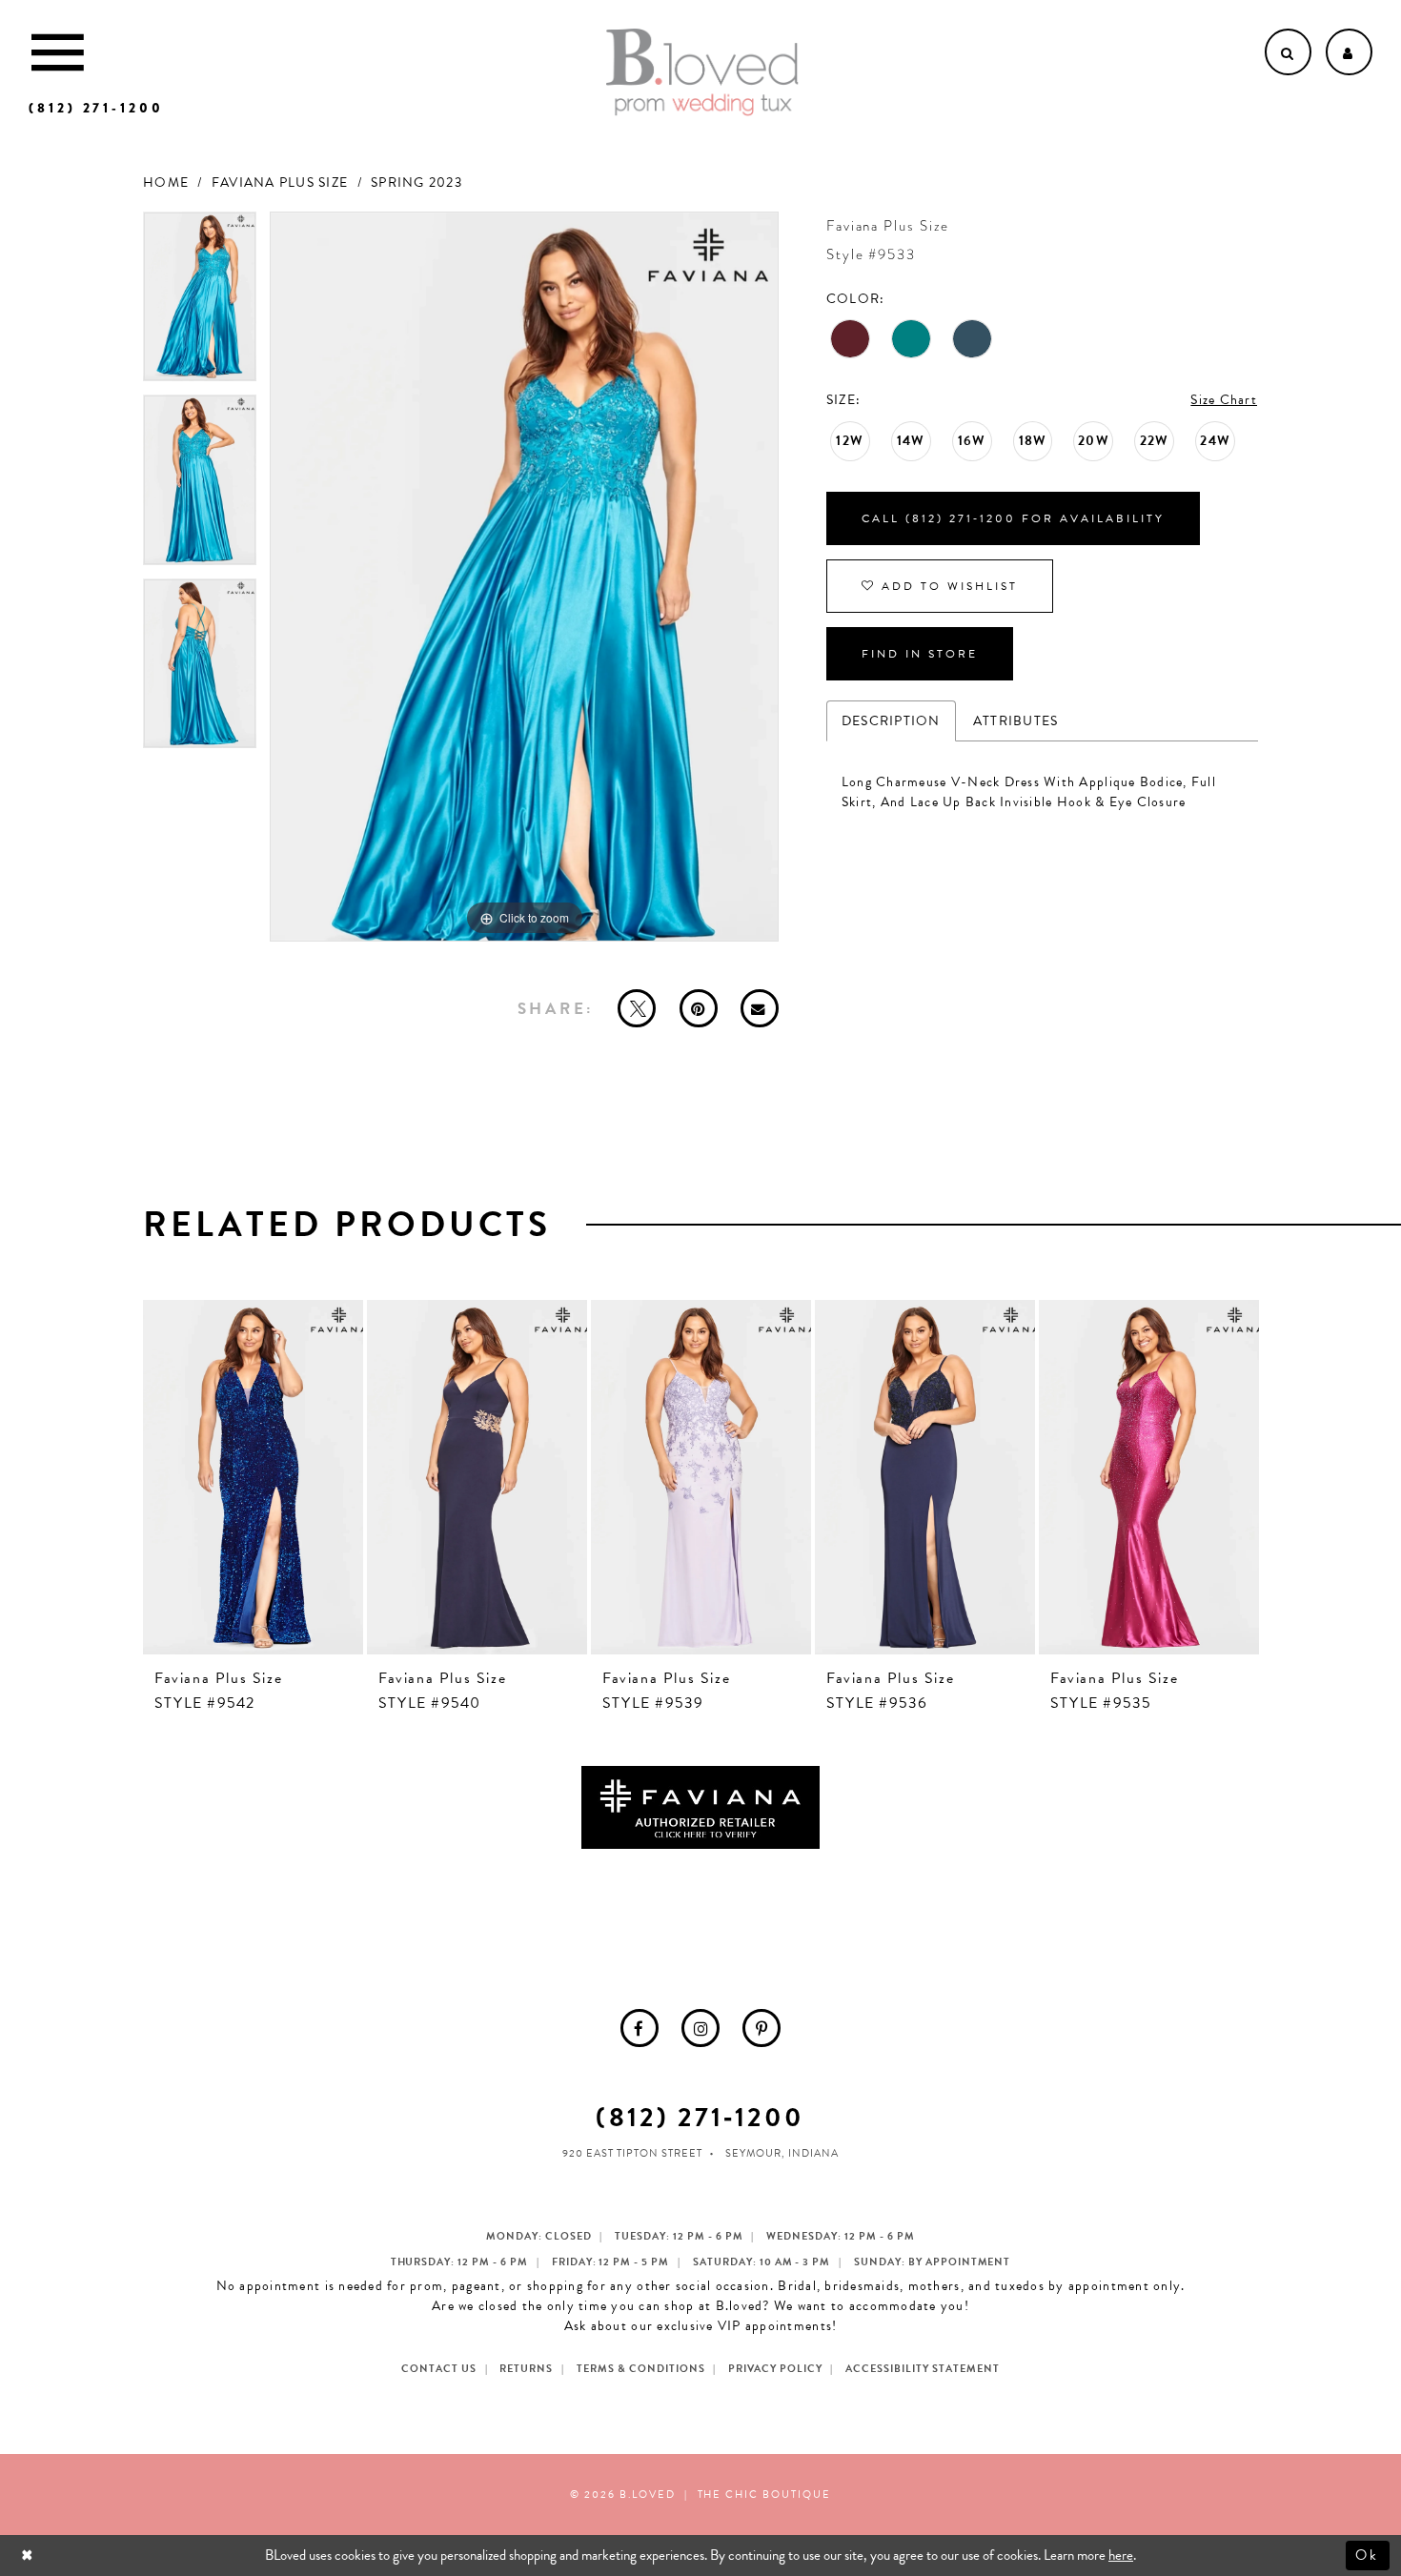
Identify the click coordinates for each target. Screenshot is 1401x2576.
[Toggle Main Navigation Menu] (58, 52)
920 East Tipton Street (632, 2153)
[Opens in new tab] (700, 1806)
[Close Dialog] (29, 2556)
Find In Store (920, 654)
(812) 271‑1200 (700, 2117)
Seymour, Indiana (782, 2153)
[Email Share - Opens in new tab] (760, 1008)
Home (166, 183)
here (1121, 2555)
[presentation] (253, 1477)
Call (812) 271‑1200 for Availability (1013, 518)
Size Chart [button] (1224, 400)
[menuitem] (640, 2028)
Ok (1368, 2555)
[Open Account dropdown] (1349, 52)
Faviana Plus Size (280, 183)
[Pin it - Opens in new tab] (699, 1008)
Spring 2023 (416, 183)
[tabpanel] (200, 304)
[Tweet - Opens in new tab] (637, 1008)
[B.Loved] (702, 72)
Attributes (1016, 721)
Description (891, 721)
